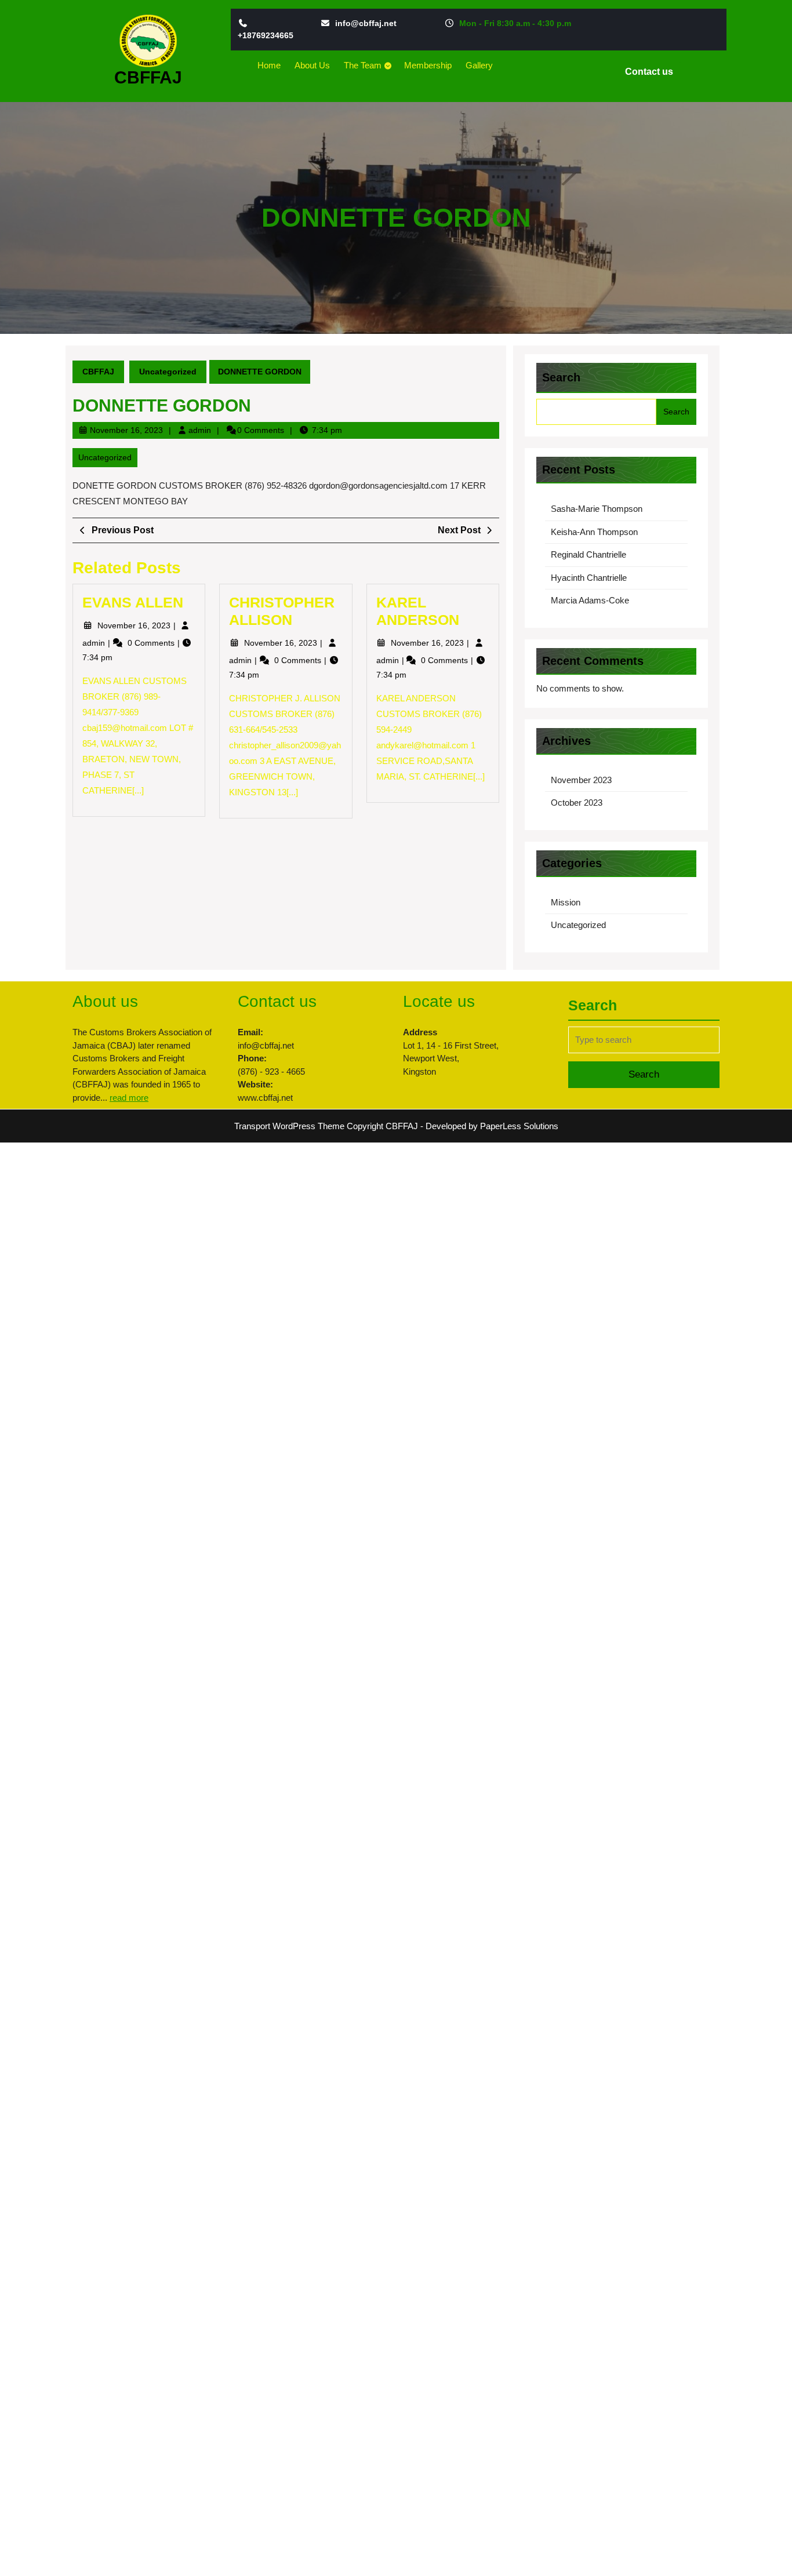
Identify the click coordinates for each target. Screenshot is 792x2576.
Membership (428, 65)
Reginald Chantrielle (588, 554)
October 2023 (577, 803)
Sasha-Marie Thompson (597, 509)
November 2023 (581, 780)
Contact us (654, 74)
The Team (363, 65)
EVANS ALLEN (133, 602)
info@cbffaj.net (366, 23)
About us (312, 65)
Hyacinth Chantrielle (589, 578)
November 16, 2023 (126, 430)
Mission (566, 902)
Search (561, 377)
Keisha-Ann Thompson (594, 532)
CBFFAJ (148, 77)
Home (269, 65)
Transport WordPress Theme (289, 1126)
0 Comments (152, 643)
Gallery (479, 65)
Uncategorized (168, 372)
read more (129, 1098)
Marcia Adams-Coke (590, 600)
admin (200, 430)
